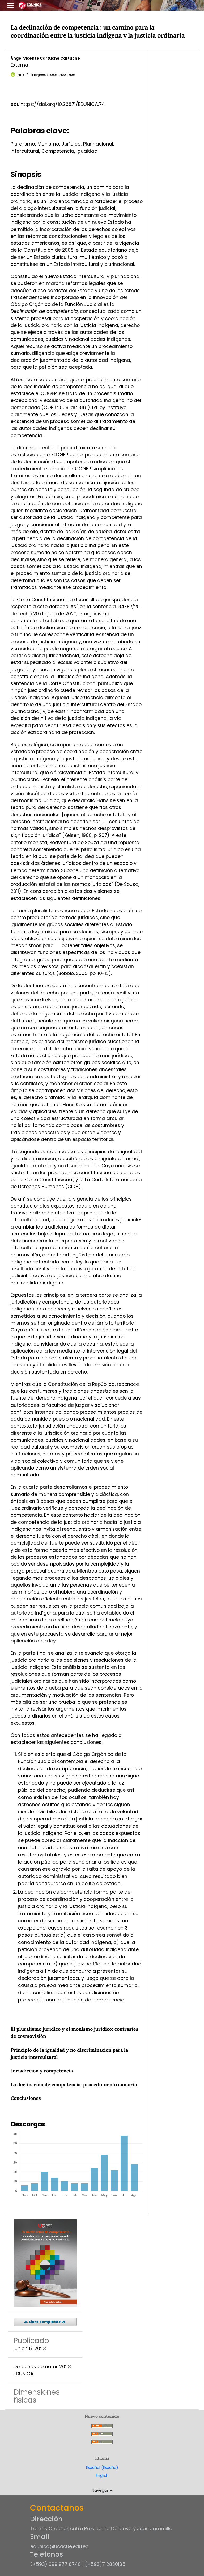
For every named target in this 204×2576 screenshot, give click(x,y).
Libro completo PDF (47, 2322)
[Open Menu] (11, 5)
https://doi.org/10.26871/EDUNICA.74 (63, 104)
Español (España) (102, 2467)
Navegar (101, 2490)
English (102, 2475)
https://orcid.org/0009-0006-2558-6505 (46, 75)
